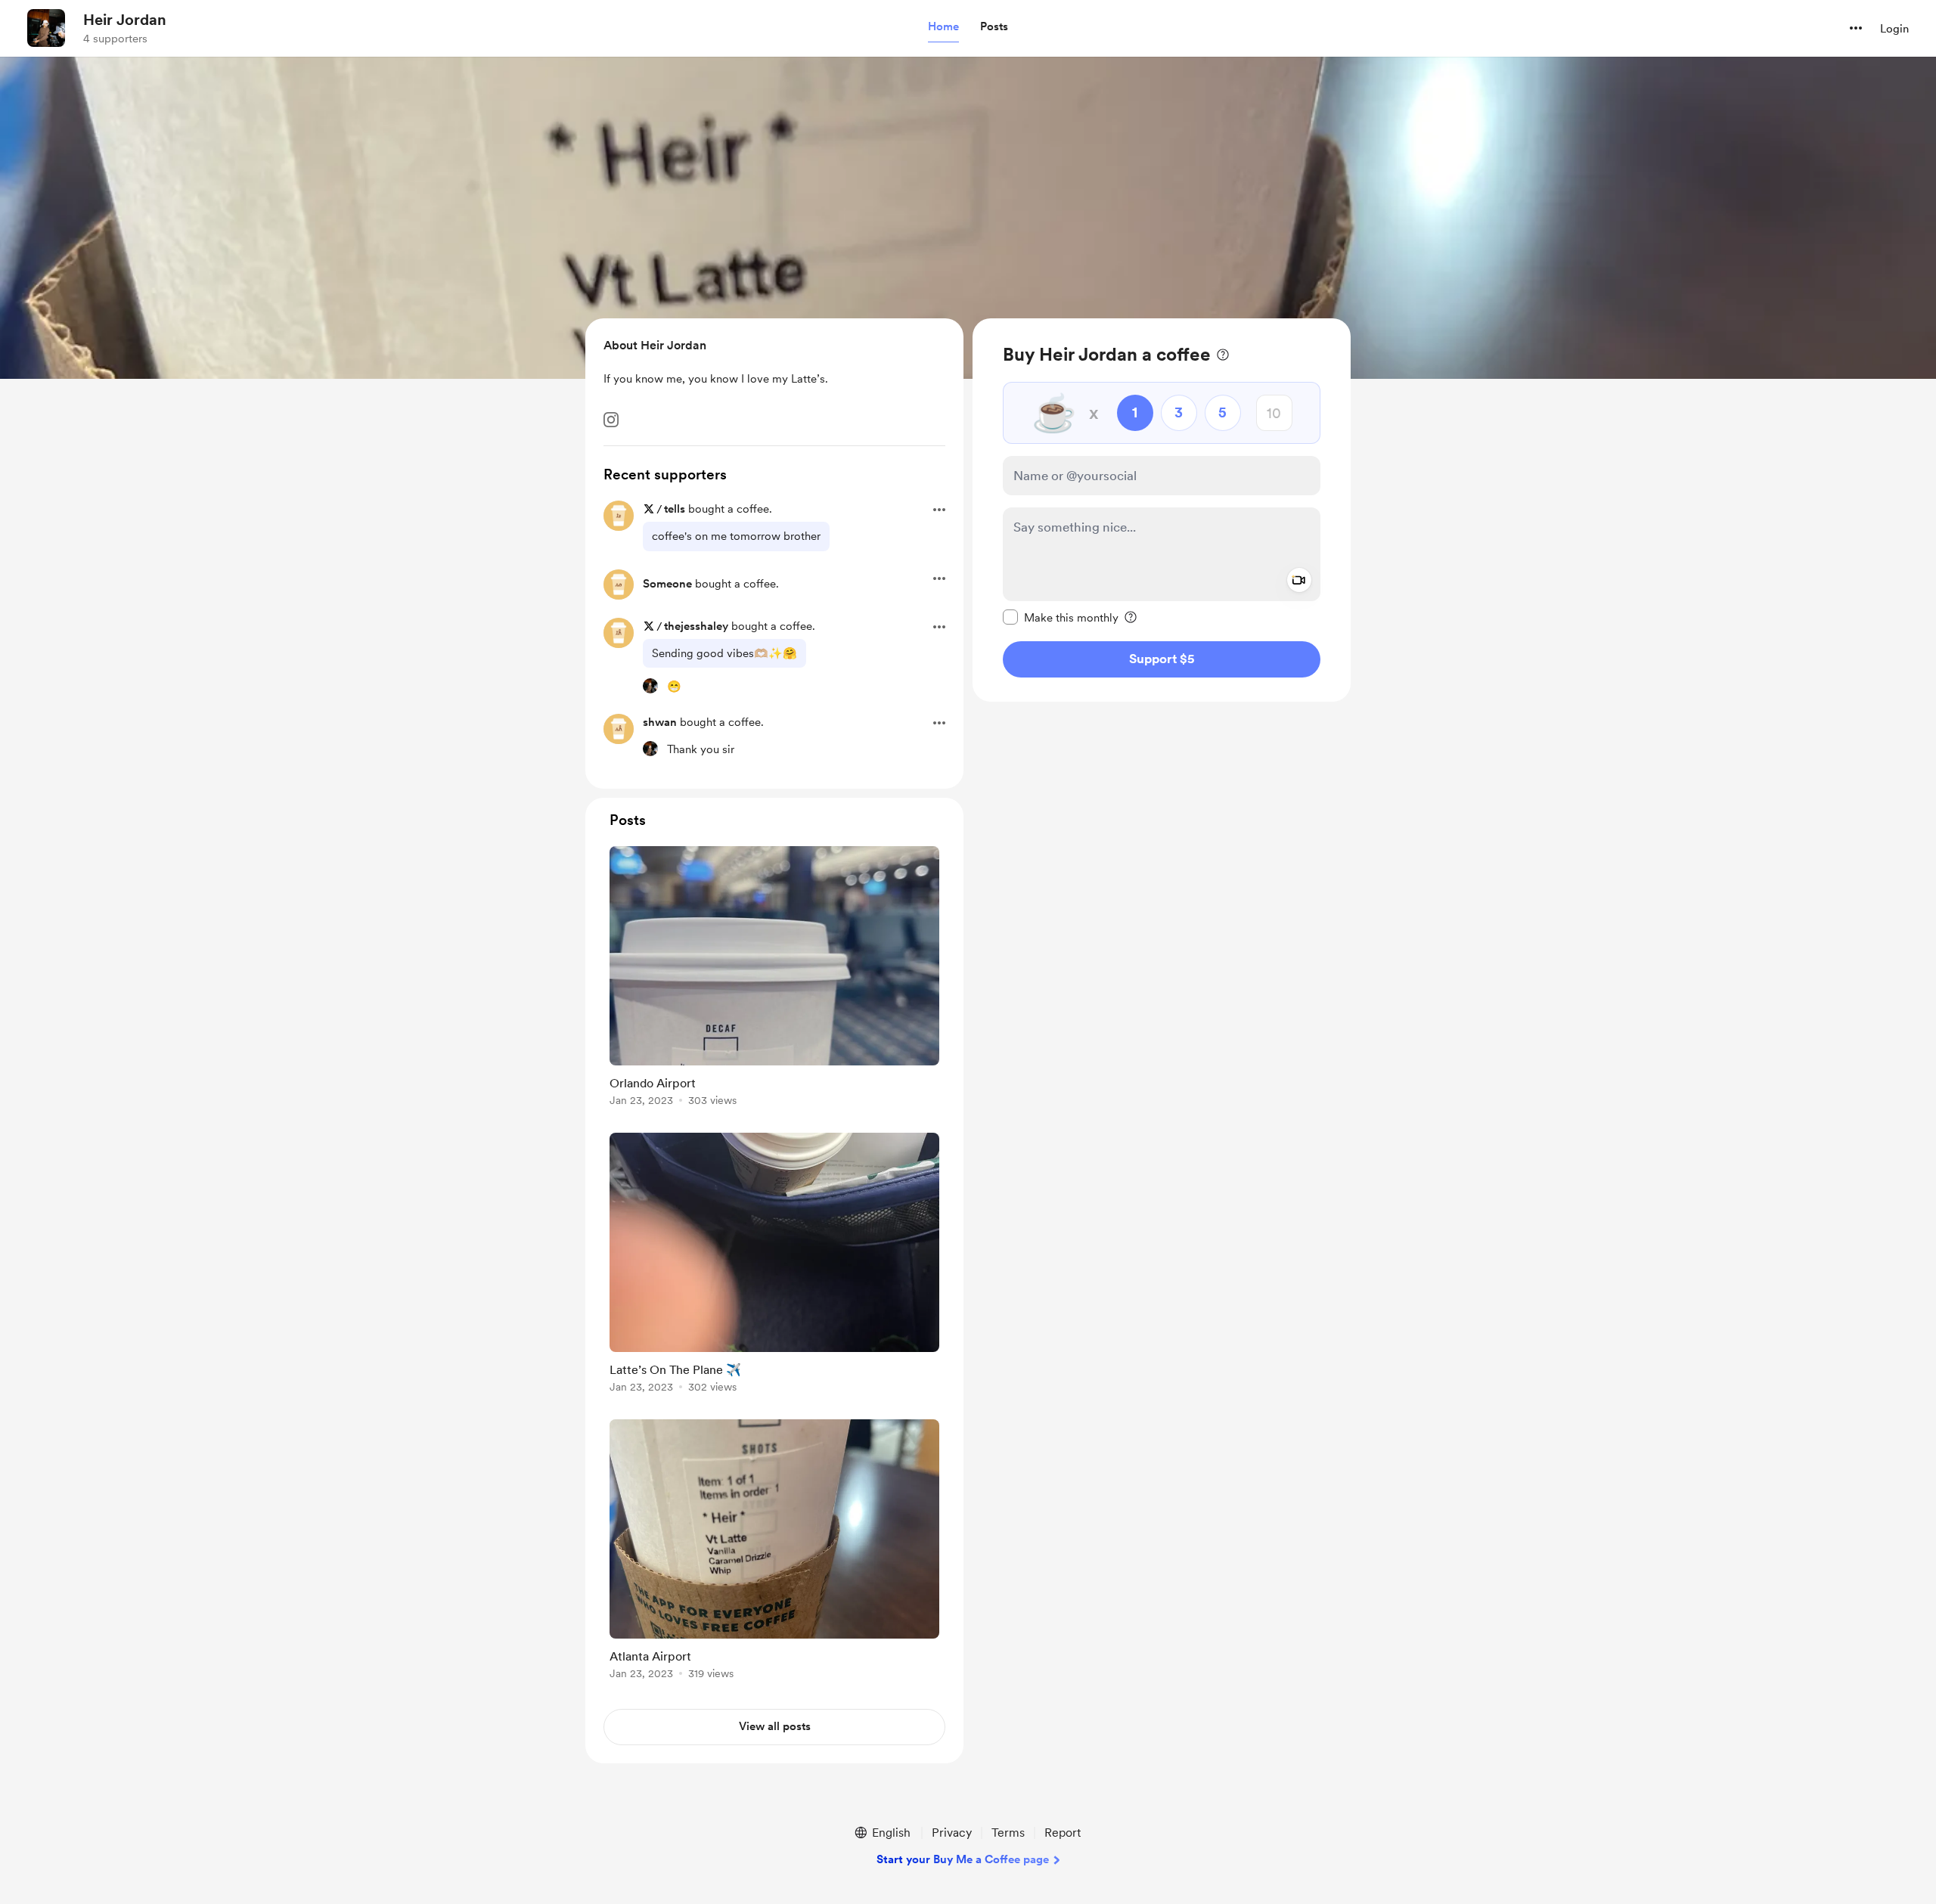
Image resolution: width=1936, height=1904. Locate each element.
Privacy (952, 1833)
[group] (774, 979)
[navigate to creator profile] (46, 28)
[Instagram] (611, 420)
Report (1063, 1833)
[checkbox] (1061, 617)
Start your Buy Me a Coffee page (963, 1859)
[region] (1162, 510)
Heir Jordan (125, 20)
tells (675, 509)
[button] (943, 27)
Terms (1008, 1833)
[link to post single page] (774, 979)
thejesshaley (696, 626)
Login (1894, 29)
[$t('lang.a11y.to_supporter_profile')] (650, 686)
